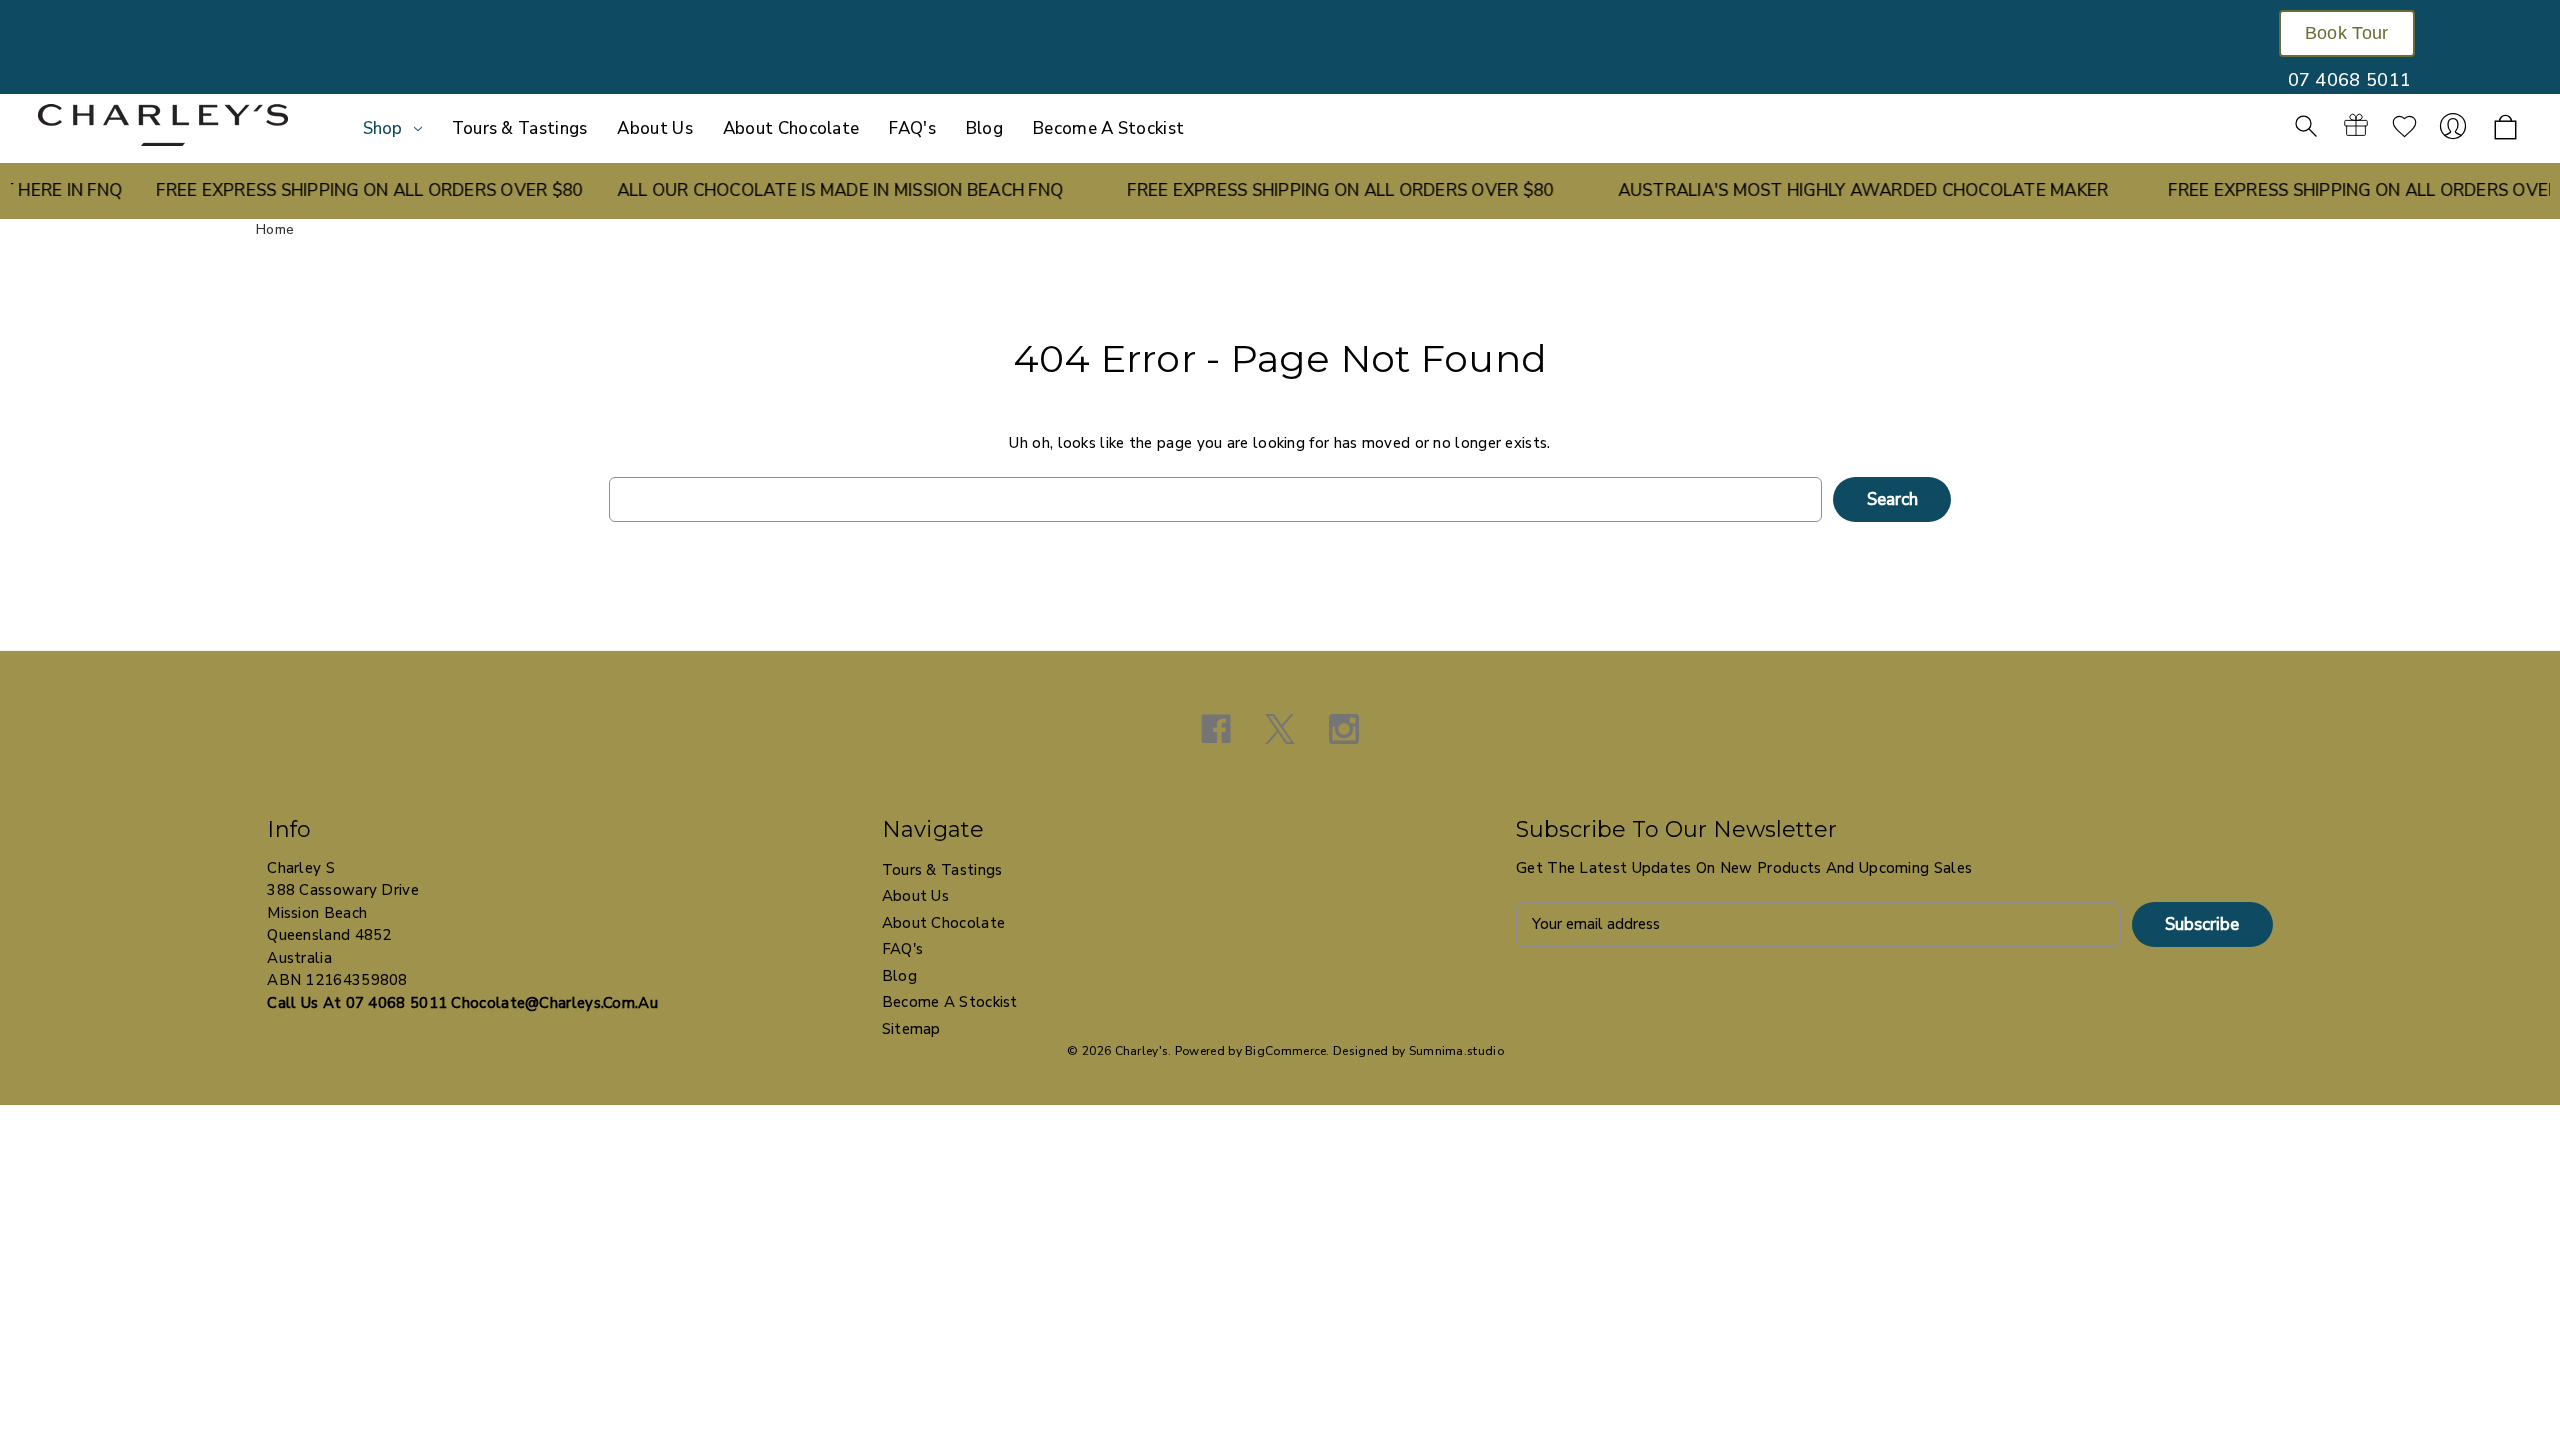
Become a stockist (1108, 128)
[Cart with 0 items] (2505, 128)
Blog (984, 128)
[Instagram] (1344, 729)
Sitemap (911, 1029)
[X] (1280, 729)
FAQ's (912, 128)
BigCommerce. (1287, 1051)
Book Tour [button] (2347, 33)
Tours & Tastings (520, 128)
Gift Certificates (2356, 126)
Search (2306, 126)
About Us (654, 128)
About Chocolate (791, 128)
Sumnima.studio (1456, 1051)
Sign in (2453, 126)
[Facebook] (1216, 729)
